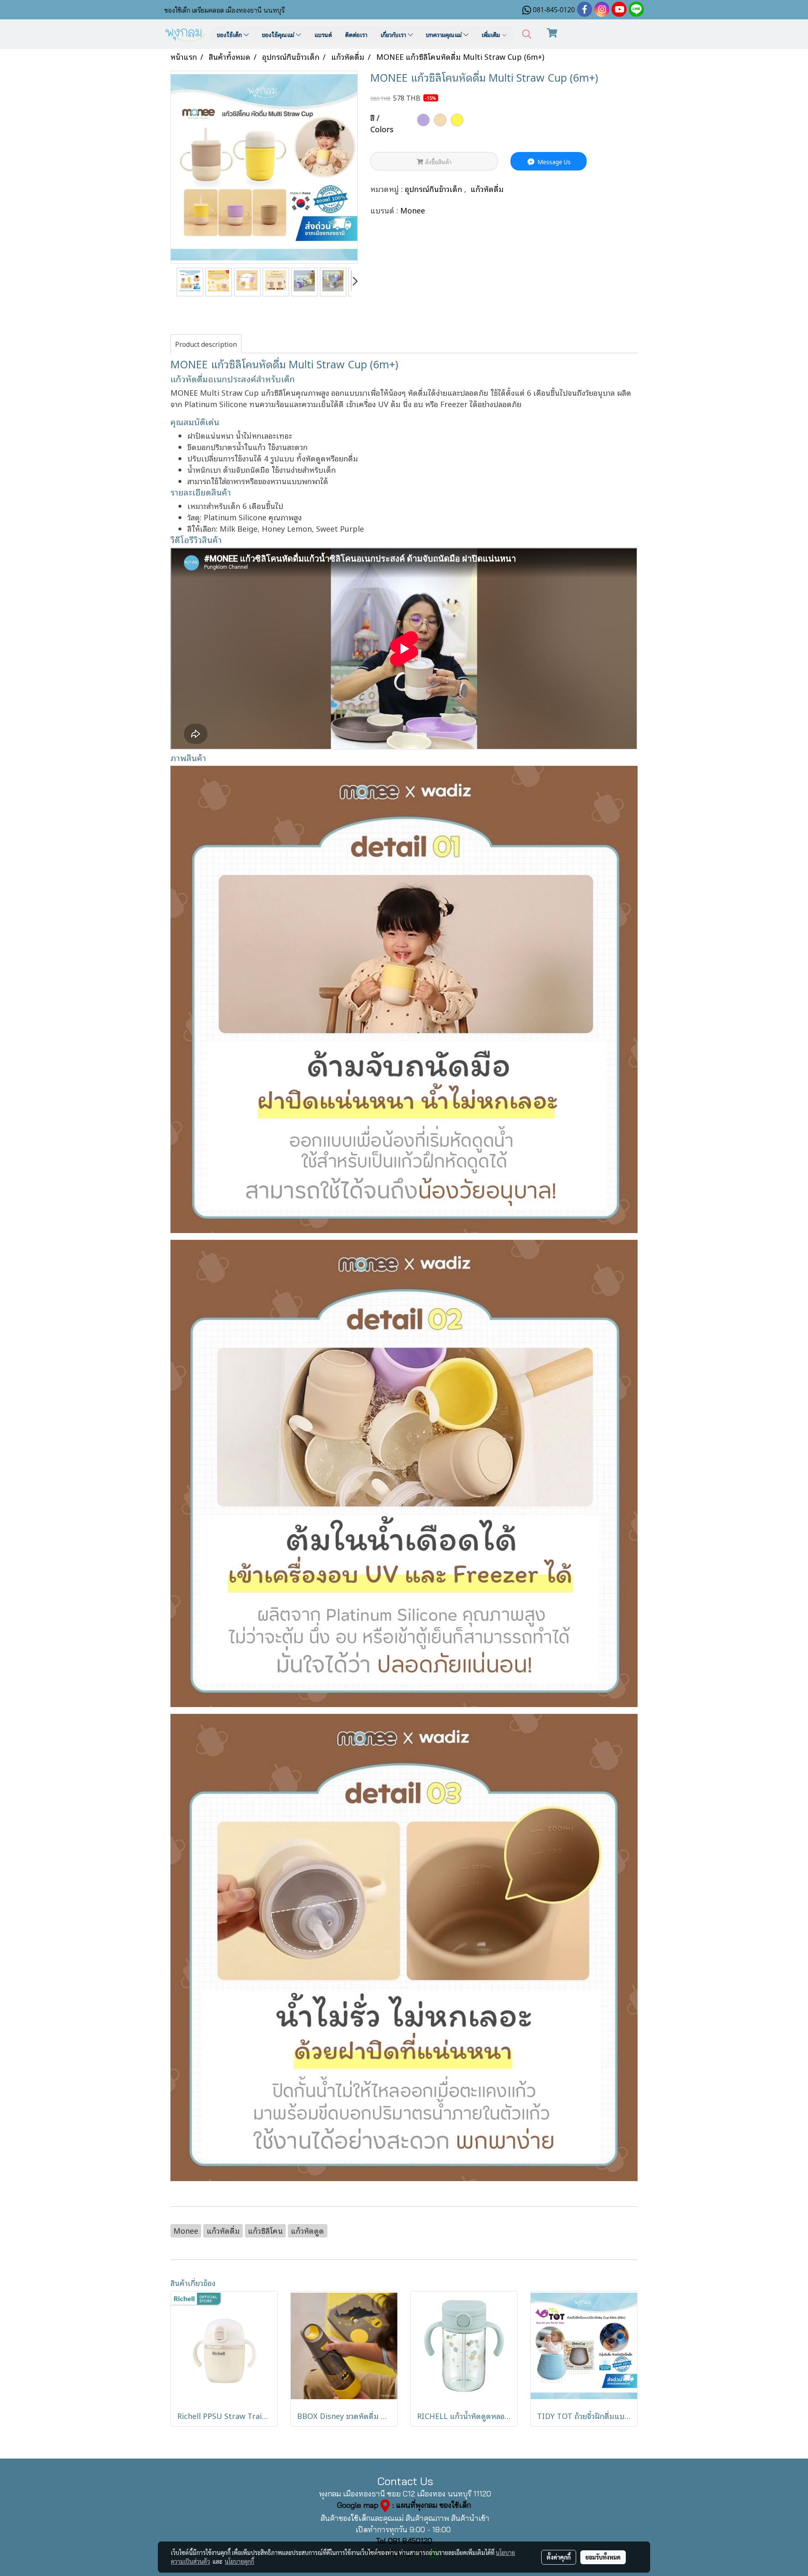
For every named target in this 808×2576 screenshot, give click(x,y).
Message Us (553, 161)
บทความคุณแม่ (445, 34)
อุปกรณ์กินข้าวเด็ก (435, 189)
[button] (527, 34)
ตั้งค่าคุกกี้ (559, 2557)
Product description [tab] (206, 344)
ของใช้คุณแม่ (279, 34)
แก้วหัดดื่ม (487, 189)
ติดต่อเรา (356, 34)
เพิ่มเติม (492, 34)
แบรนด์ (323, 34)
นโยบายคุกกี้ (239, 2561)
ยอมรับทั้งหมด (603, 2557)
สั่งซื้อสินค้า (437, 161)
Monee (413, 210)
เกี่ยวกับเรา (394, 34)
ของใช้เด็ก (230, 34)
